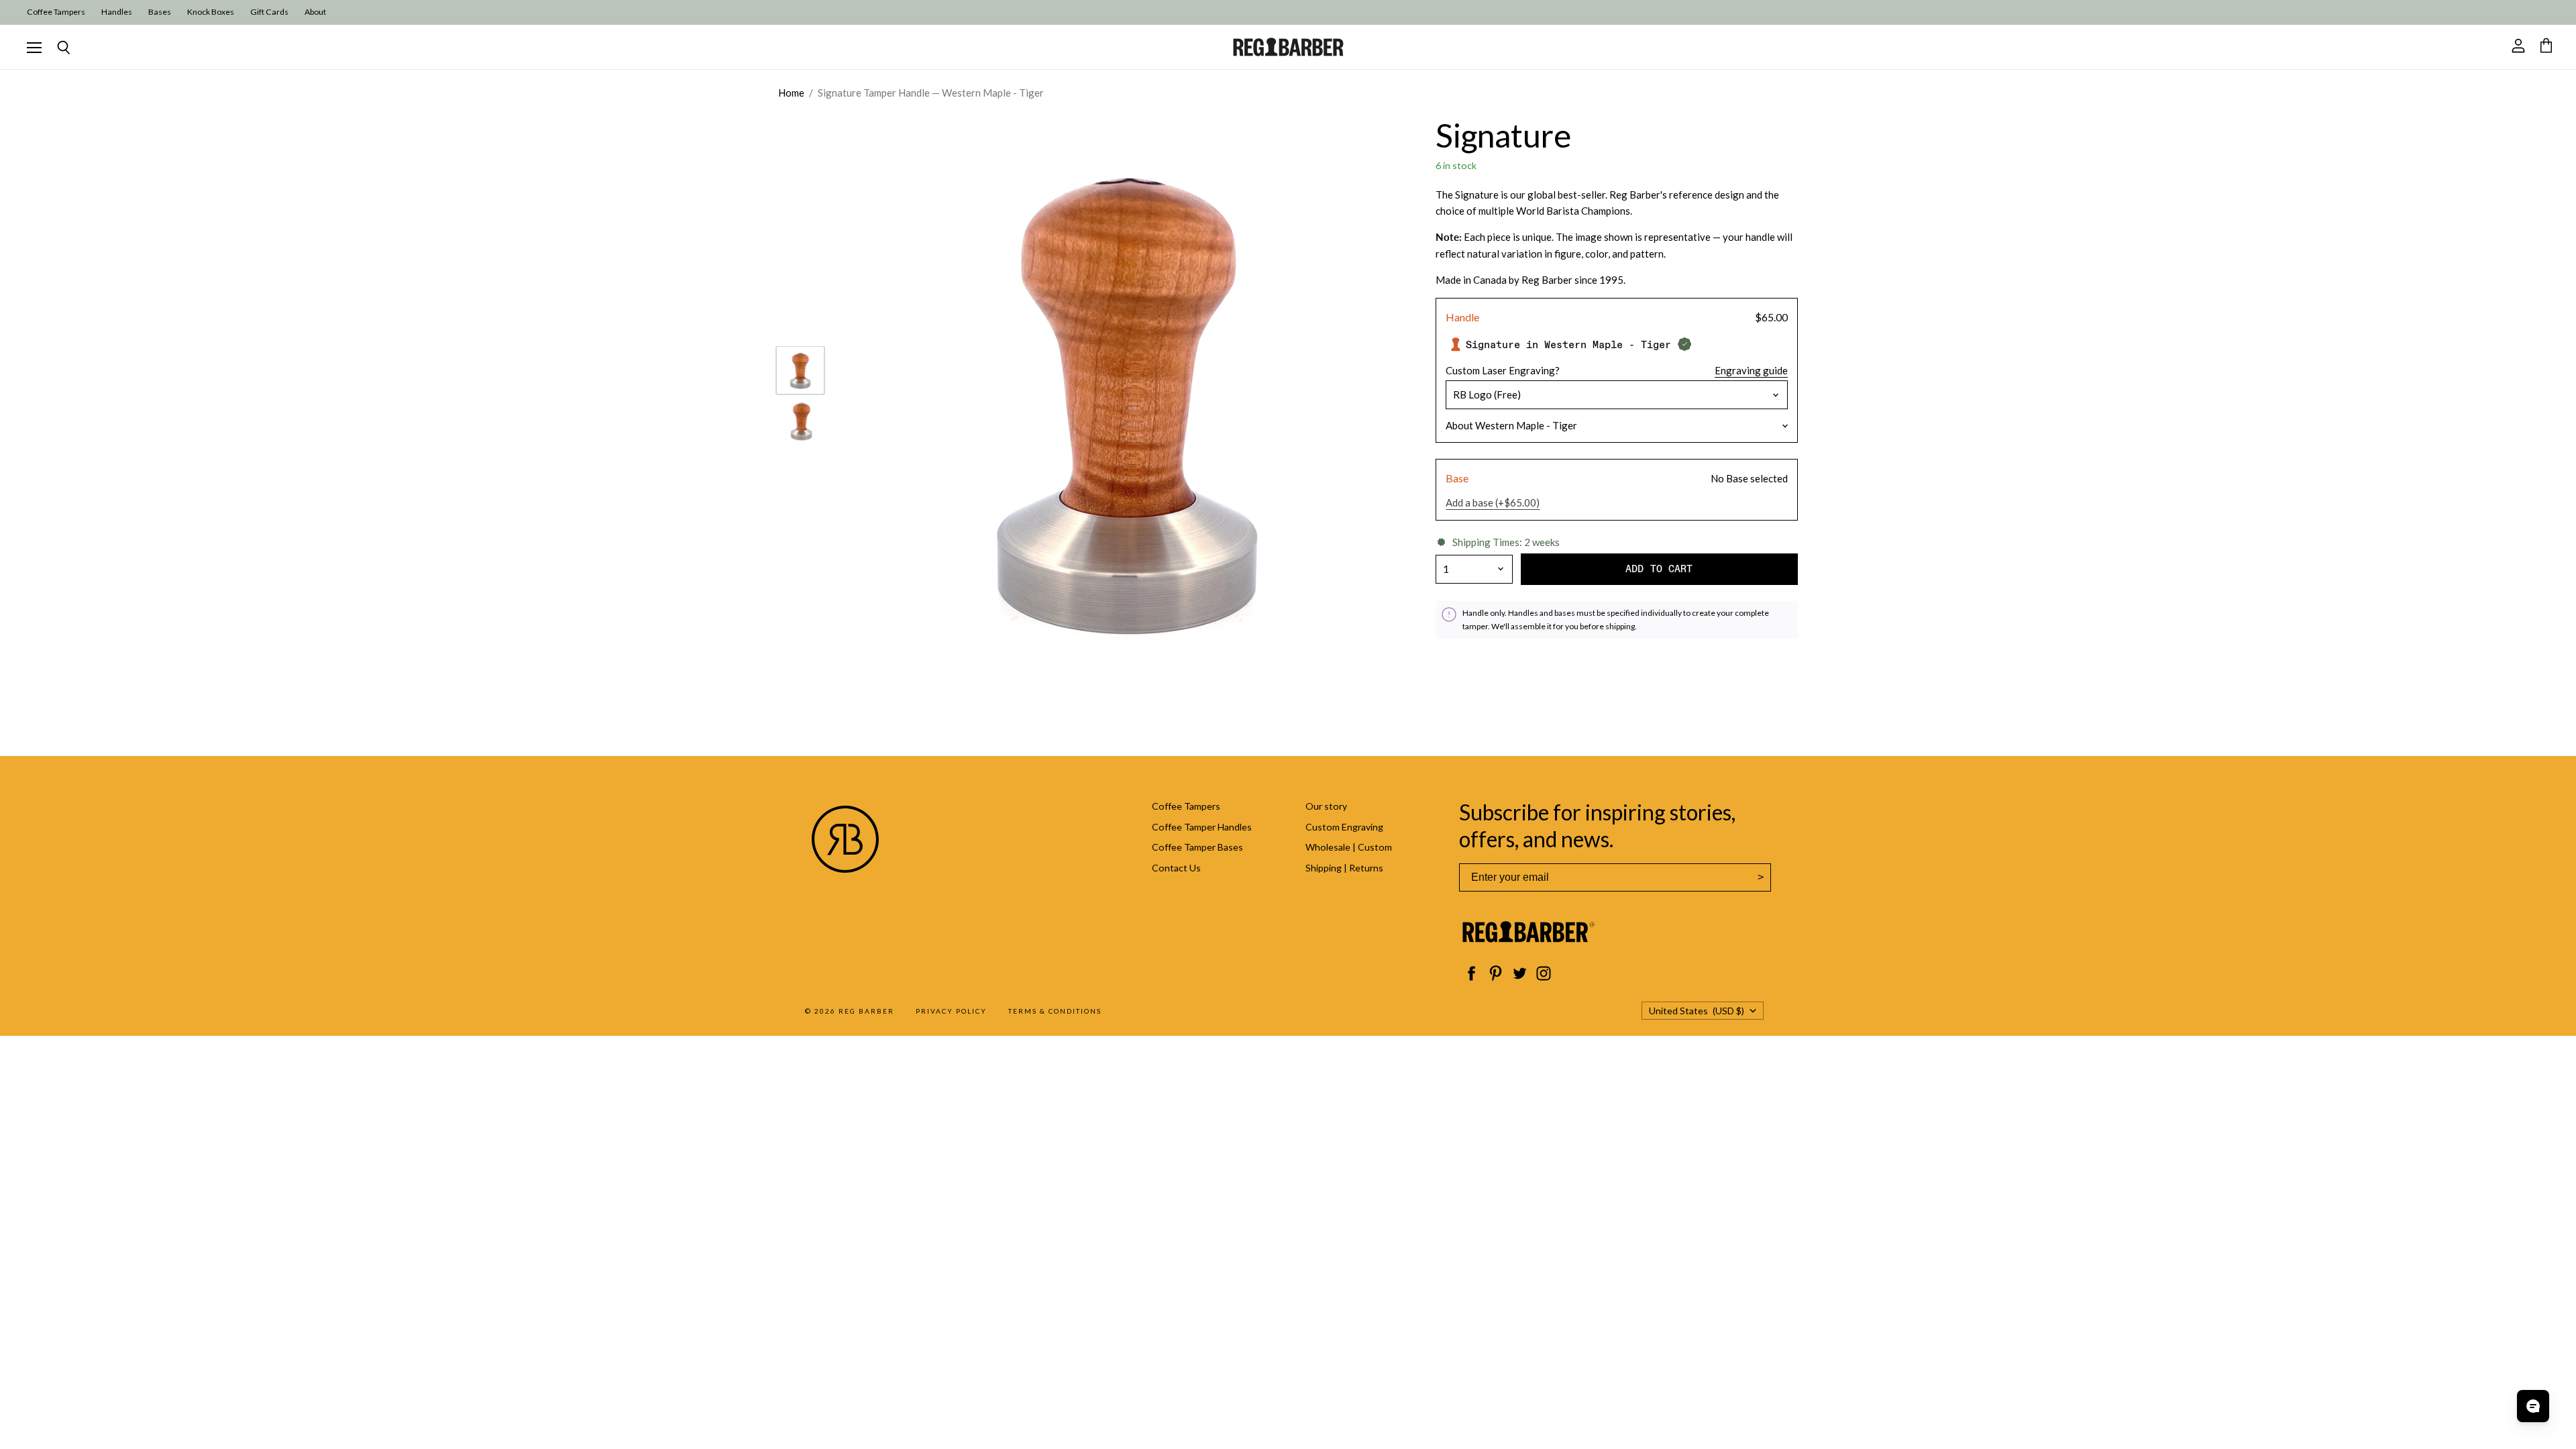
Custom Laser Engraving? (1503, 371)
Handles (117, 12)
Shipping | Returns (1344, 868)
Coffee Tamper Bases (1197, 847)
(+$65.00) (1493, 503)
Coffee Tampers (56, 12)
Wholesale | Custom (1349, 847)
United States (1697, 1011)
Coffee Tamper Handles (1202, 827)
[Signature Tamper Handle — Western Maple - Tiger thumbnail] (800, 370)
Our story (1326, 806)
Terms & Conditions (1055, 1011)
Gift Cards (269, 12)
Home (791, 93)
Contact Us (1176, 868)
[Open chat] (2533, 1406)
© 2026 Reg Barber (850, 1011)
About (315, 12)
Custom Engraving (1344, 827)
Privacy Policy (951, 1011)
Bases (160, 12)
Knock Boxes (211, 12)
